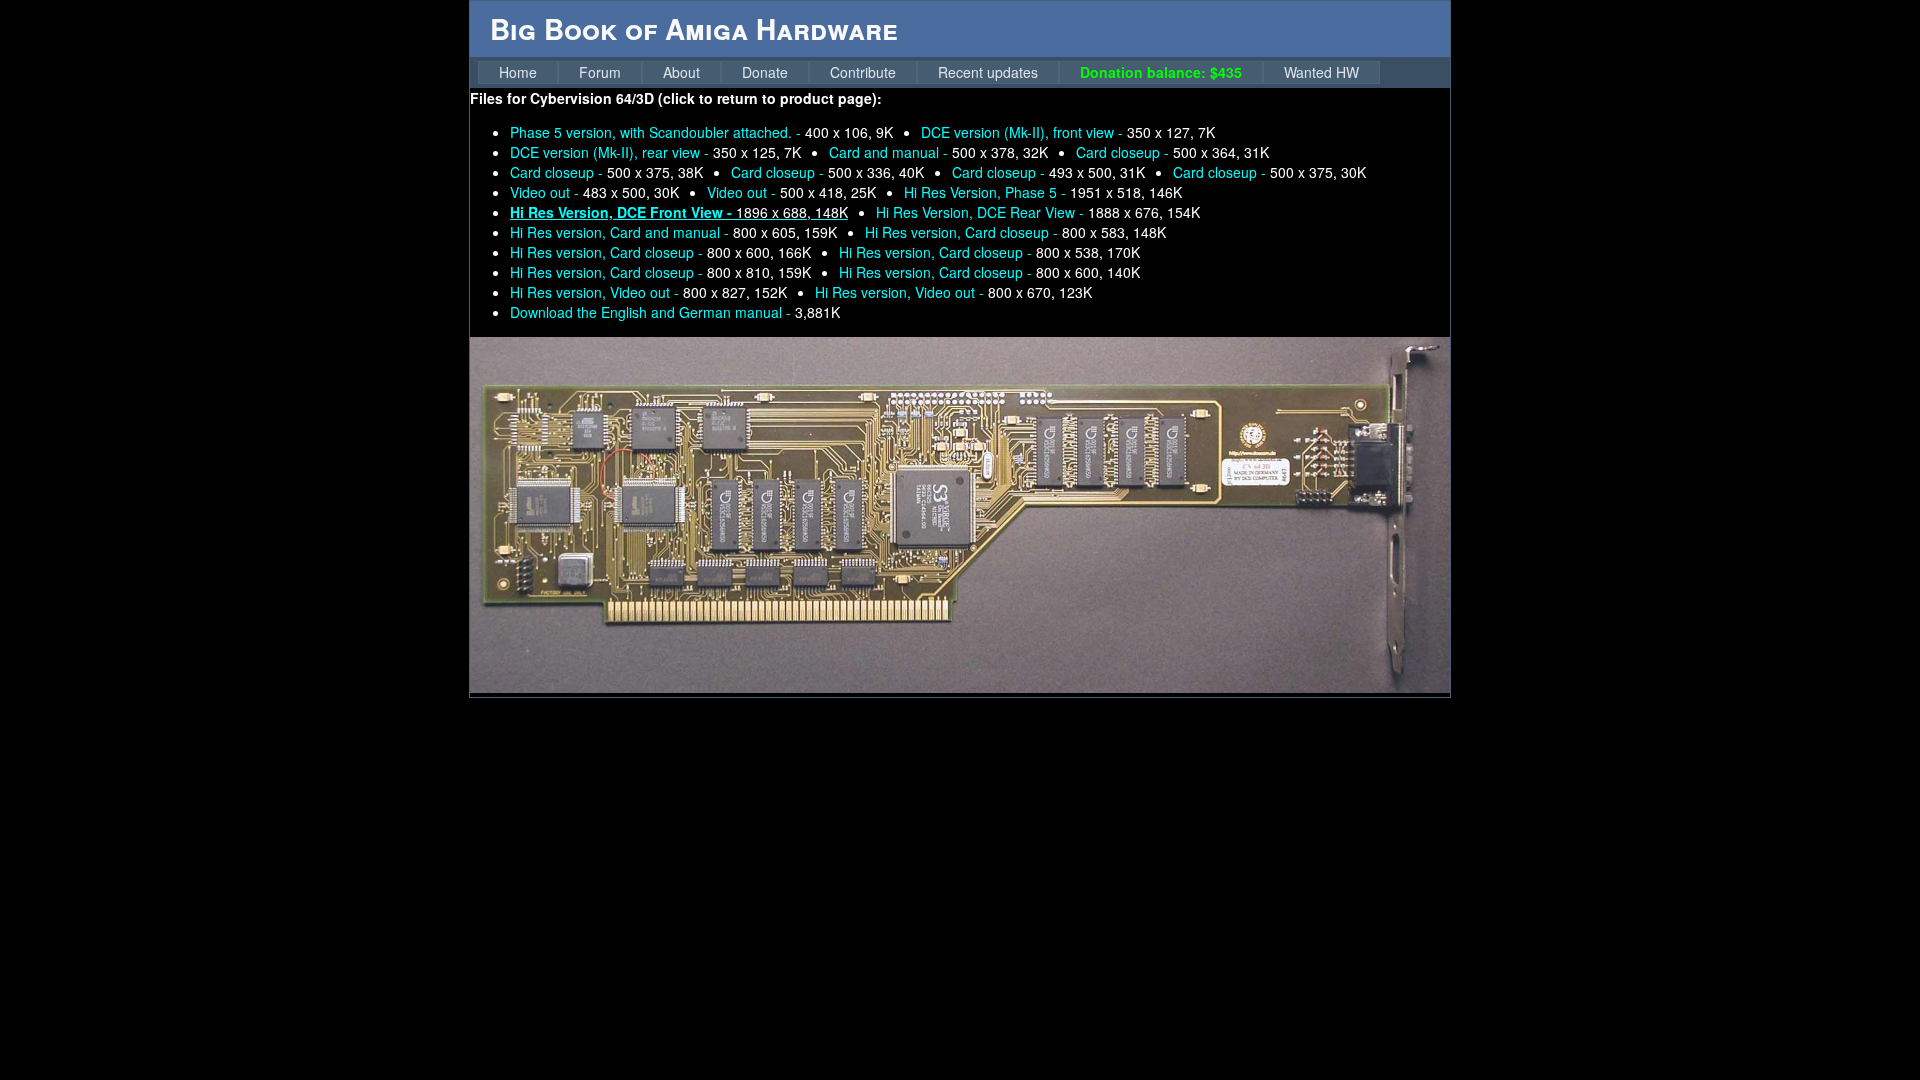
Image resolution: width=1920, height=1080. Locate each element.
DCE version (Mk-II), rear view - (655, 152)
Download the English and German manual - (675, 312)
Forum (600, 72)
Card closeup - (1172, 152)
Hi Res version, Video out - (648, 292)
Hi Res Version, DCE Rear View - (1038, 212)
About (681, 72)
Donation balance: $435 (1161, 72)
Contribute (863, 72)
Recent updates (988, 72)
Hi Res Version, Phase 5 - (1043, 192)
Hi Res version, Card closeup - (1015, 232)
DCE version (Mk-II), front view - (1068, 132)
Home (518, 72)
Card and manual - (938, 152)
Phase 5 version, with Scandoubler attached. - (701, 132)
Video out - (594, 192)
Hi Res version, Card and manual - (673, 232)
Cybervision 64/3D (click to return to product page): (706, 98)
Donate (765, 72)
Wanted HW (1321, 72)
